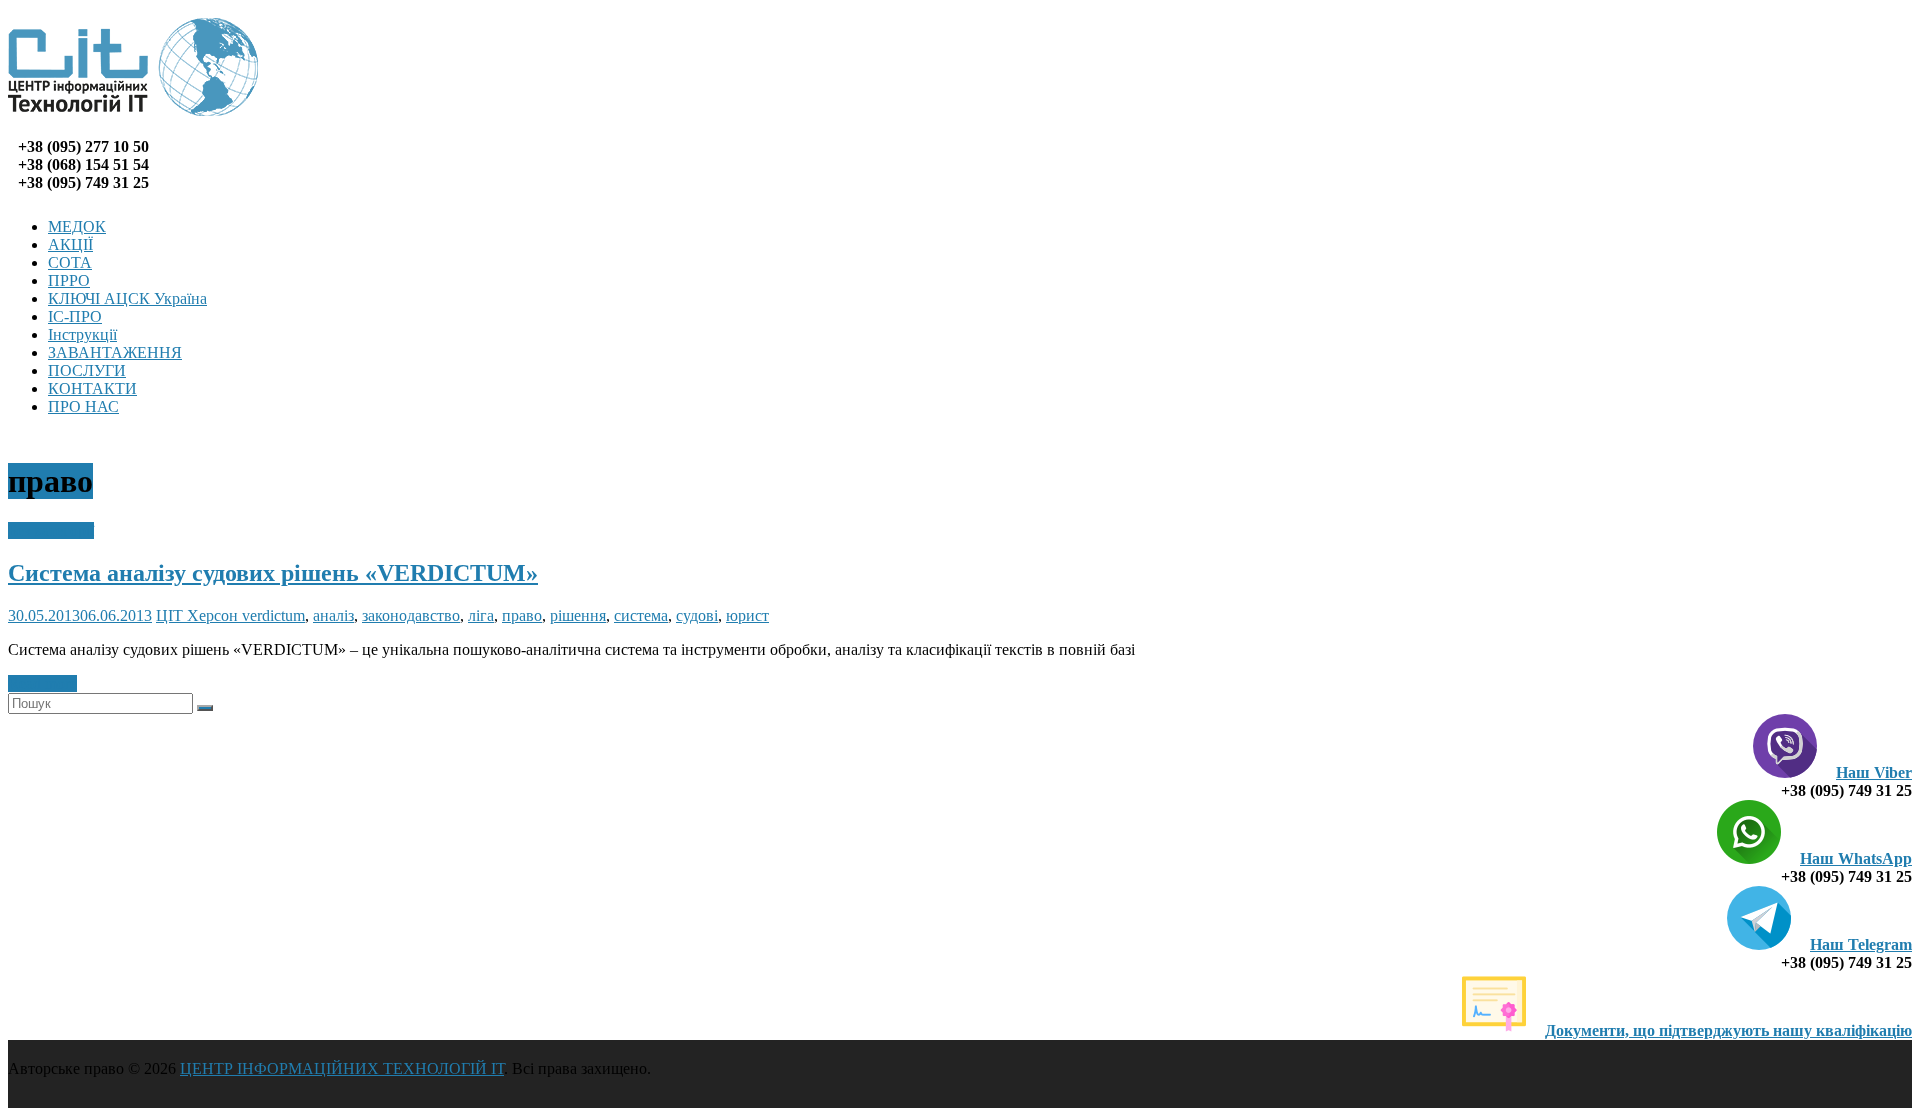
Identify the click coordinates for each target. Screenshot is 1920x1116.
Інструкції (82, 334)
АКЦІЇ (70, 244)
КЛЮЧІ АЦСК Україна (127, 298)
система (641, 615)
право (522, 615)
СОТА (70, 262)
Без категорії (51, 530)
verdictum (273, 615)
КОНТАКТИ (92, 388)
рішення (578, 615)
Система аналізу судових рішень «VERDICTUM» (273, 573)
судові (697, 615)
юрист (747, 615)
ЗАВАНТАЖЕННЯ (115, 352)
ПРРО (69, 280)
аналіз (333, 615)
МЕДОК (77, 226)
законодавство (411, 615)
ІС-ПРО (75, 316)
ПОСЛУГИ (87, 370)
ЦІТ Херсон (199, 615)
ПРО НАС (83, 406)
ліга (481, 615)
